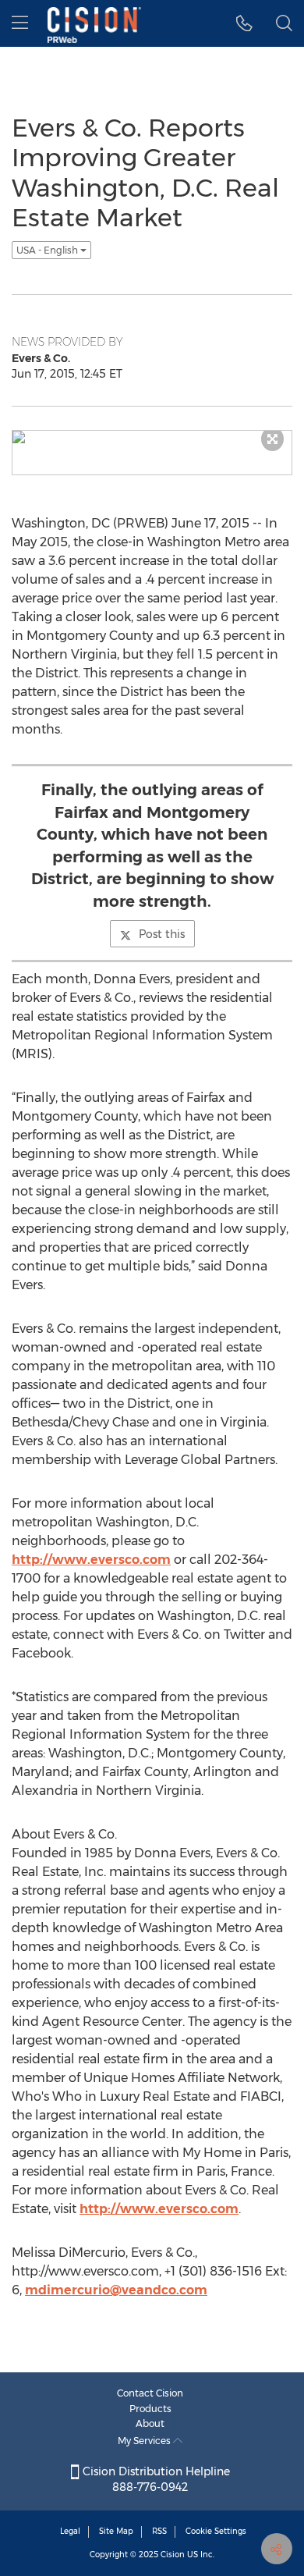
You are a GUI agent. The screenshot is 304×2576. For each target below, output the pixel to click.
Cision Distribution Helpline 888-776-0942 (155, 2479)
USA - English (48, 250)
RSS (159, 2531)
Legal (70, 2531)
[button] (244, 23)
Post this (162, 934)
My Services (145, 2441)
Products (150, 2409)
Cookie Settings (216, 2531)
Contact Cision (150, 2393)
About (150, 2423)
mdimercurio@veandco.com (116, 2290)
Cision (173, 2555)
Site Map (116, 2531)
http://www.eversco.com (91, 1560)
